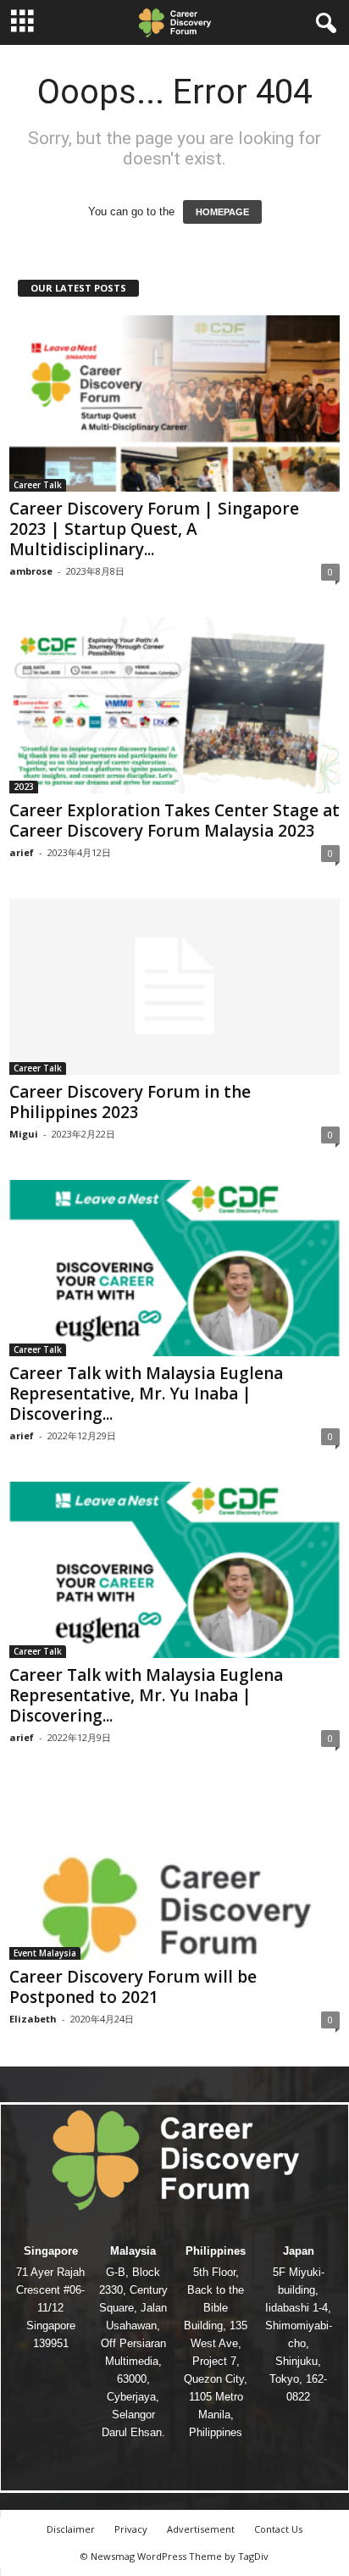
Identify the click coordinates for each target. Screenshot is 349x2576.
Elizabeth (33, 2019)
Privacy (131, 2529)
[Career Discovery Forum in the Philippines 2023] (174, 987)
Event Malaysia (45, 1953)
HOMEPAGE (222, 212)
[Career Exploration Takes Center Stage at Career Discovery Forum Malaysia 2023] (174, 705)
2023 (24, 787)
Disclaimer (71, 2529)
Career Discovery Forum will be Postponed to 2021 (133, 1987)
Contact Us (278, 2529)
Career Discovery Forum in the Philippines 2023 (130, 1102)
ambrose (31, 571)
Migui (24, 1134)
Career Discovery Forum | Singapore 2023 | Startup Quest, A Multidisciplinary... (154, 529)
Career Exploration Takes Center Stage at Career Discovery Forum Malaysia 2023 (174, 821)
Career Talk (38, 485)
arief (22, 852)
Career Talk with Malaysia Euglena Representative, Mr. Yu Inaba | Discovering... (146, 1394)
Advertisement (201, 2529)
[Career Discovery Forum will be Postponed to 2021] (174, 1872)
